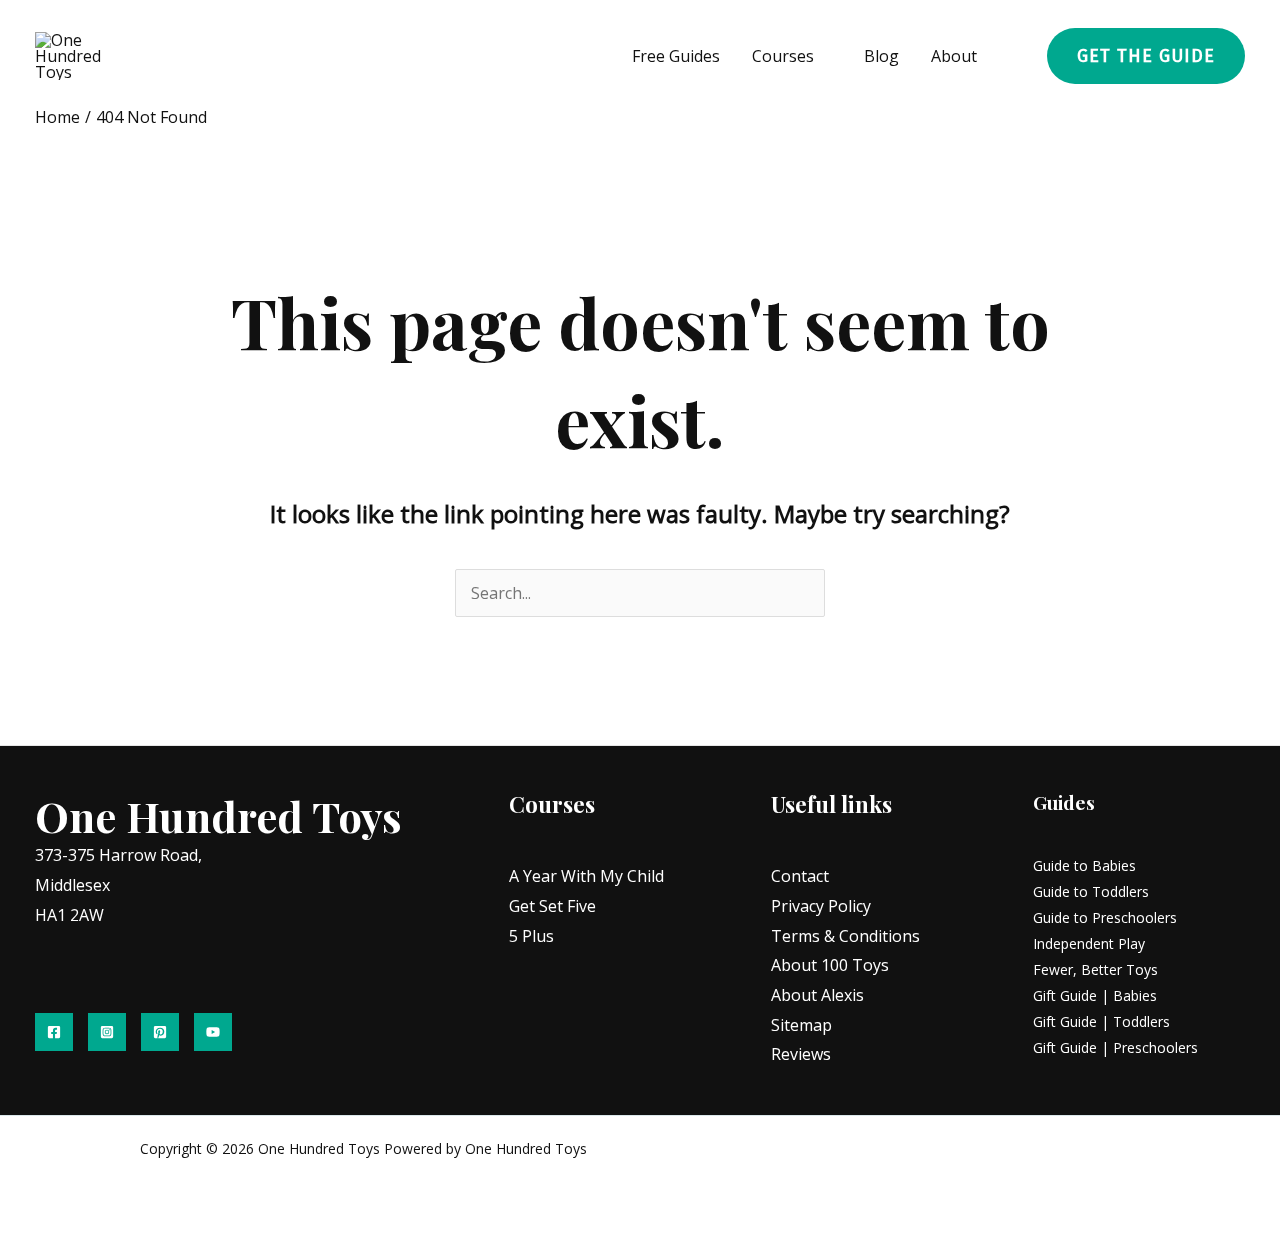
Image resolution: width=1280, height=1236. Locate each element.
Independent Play (1089, 943)
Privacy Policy (821, 906)
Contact (800, 876)
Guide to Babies (1084, 865)
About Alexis (817, 995)
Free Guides (676, 56)
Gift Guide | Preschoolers (1115, 1047)
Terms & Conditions (845, 936)
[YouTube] (213, 1032)
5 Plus (531, 936)
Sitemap (801, 1025)
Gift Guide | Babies (1095, 995)
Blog (881, 56)
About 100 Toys (830, 965)
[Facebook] (54, 1032)
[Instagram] (107, 1032)
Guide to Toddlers (1091, 891)
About (954, 56)
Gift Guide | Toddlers (1101, 1021)
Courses (783, 56)
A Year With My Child (586, 876)
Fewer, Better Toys (1095, 969)
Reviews (801, 1054)
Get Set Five (552, 906)
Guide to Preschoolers (1105, 917)
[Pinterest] (160, 1032)
